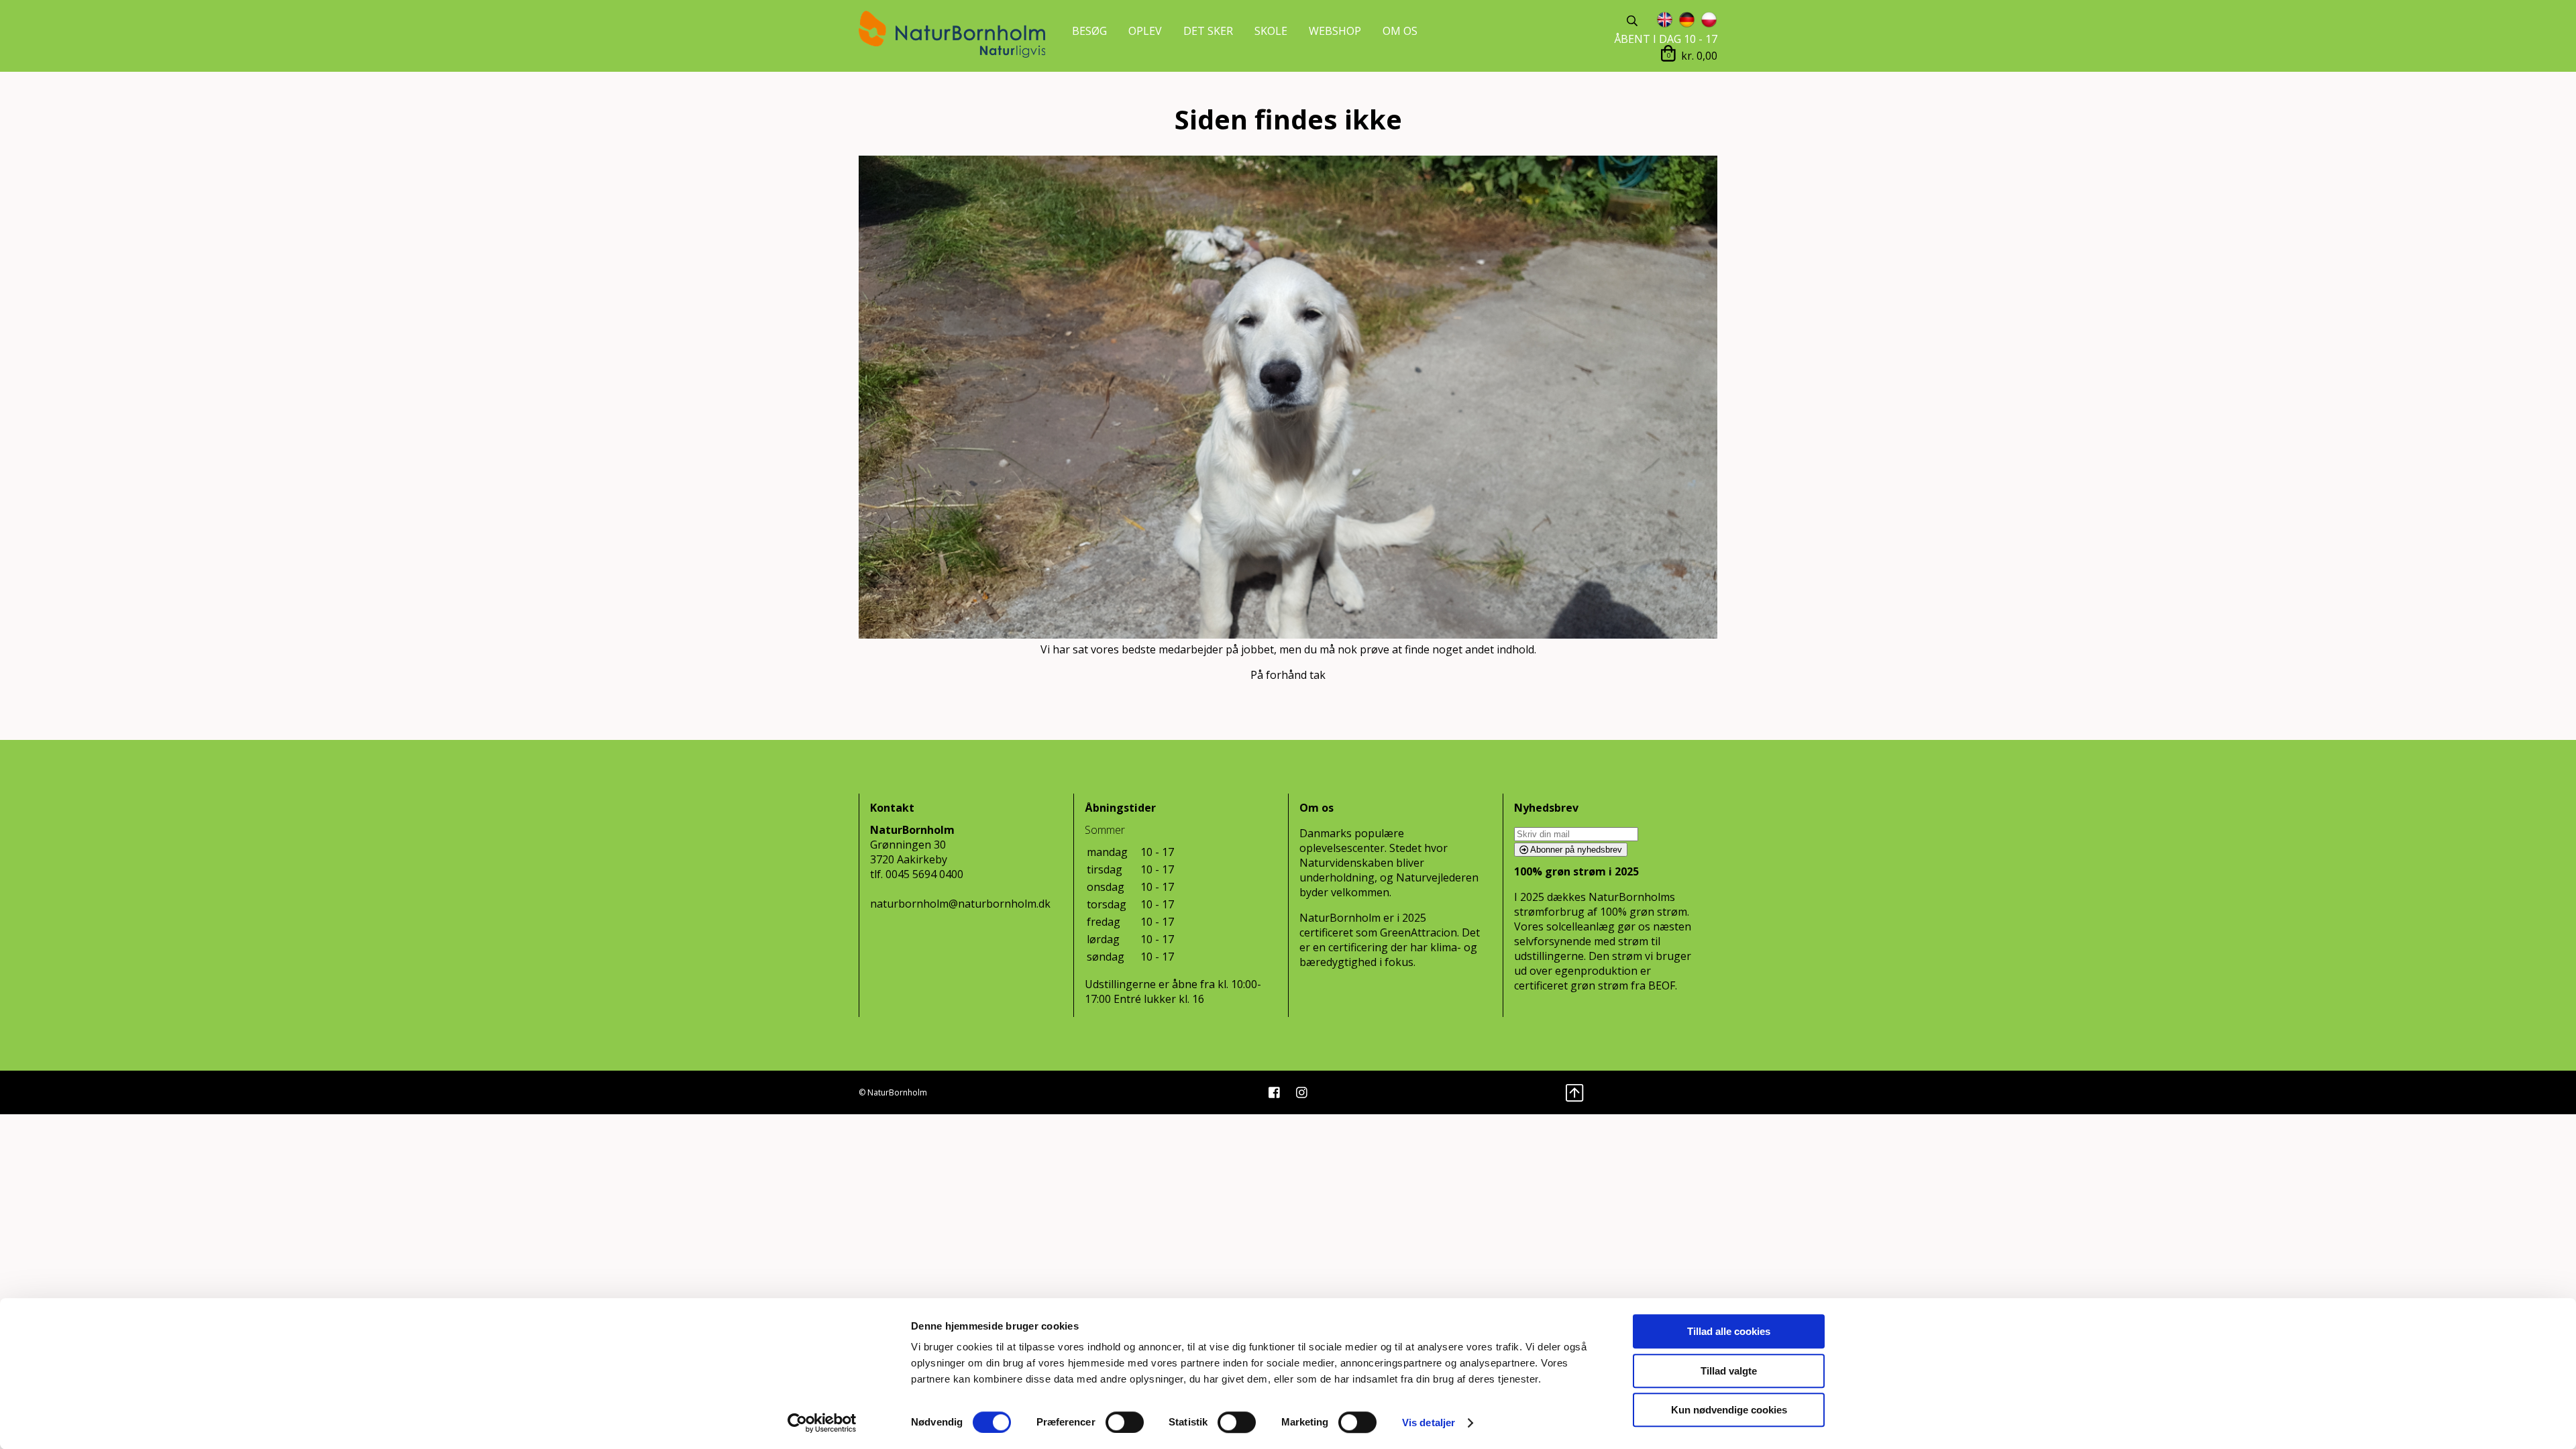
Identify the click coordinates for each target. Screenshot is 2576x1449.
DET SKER (1208, 31)
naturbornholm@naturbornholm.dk (960, 904)
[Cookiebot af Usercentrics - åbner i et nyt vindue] (822, 1423)
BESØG (1089, 31)
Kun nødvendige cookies (1729, 1410)
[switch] (1125, 1422)
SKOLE (1271, 31)
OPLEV (1145, 31)
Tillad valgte (1729, 1371)
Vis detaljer (1429, 1423)
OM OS (1400, 31)
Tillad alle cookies (1729, 1331)
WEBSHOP (1335, 31)
